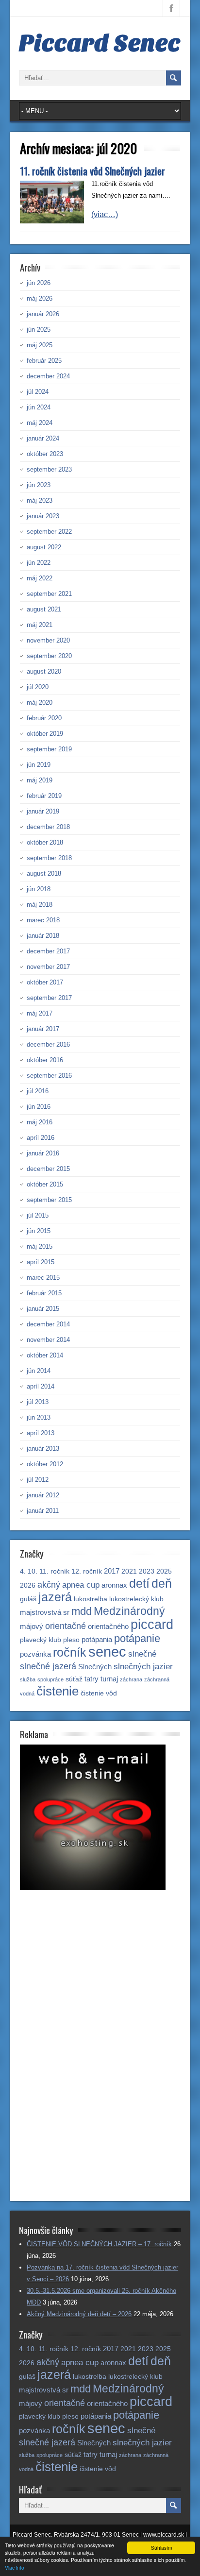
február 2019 (44, 796)
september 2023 (49, 469)
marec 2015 (43, 1278)
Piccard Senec (100, 43)
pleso (71, 1640)
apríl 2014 (41, 1386)
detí (139, 1583)
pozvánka (35, 1654)
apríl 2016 (41, 1138)
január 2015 (43, 1309)
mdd (82, 1611)
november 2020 (48, 640)
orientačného (108, 1626)
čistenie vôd (99, 1693)
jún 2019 (39, 765)
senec (107, 1652)
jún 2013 (39, 1417)
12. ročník (87, 1571)
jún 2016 (39, 1107)
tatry (92, 1679)
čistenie (58, 1691)
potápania (97, 1639)
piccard (152, 1624)
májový (32, 1626)
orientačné (66, 1626)
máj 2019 (40, 780)
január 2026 (43, 314)
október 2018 (45, 842)
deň (162, 1583)
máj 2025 (40, 345)
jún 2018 (39, 889)
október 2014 (45, 1355)
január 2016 (43, 1153)
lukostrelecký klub (136, 1599)
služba (28, 1679)
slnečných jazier (143, 1667)
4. (23, 1571)
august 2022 (44, 547)
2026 (28, 1585)
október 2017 (45, 982)
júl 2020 (38, 687)
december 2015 (48, 1169)
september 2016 (49, 1076)
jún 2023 (39, 485)
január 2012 (43, 1495)
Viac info (15, 2568)
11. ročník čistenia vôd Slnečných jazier (92, 171)
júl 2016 (38, 1091)
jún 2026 (39, 283)
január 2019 (43, 811)
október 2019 (45, 734)
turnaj (109, 1679)
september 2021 (49, 594)
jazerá (55, 1597)
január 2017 (43, 1029)
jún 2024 (39, 407)
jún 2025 (39, 330)
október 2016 (45, 1060)
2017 (112, 1571)
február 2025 (44, 361)
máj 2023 (40, 500)
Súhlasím (161, 2548)
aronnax (114, 1585)
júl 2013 (38, 1402)
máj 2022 (40, 578)
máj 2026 (40, 298)
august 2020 (44, 671)
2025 (164, 1571)
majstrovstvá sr (45, 1612)
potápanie (137, 1638)
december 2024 (48, 376)
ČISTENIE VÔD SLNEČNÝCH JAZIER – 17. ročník (99, 2244)
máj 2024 (40, 423)
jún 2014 (39, 1371)
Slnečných (95, 1667)
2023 (147, 1571)
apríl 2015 (41, 1262)
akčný (49, 1585)
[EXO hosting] (93, 1888)
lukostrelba (91, 1599)
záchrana (131, 1679)
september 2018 (49, 858)
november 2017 (48, 967)
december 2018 (48, 827)
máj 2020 (40, 703)
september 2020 (49, 656)
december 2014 (48, 1324)
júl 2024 (38, 392)
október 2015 (45, 1184)
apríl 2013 (41, 1433)
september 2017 (49, 998)
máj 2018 (40, 905)
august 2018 (44, 873)
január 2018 (43, 936)
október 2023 (45, 454)
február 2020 (44, 718)
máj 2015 (40, 1246)
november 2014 (48, 1340)
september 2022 (49, 532)
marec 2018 (43, 920)
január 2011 (43, 1511)
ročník (70, 1652)
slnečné (142, 1654)
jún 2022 (39, 563)
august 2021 (44, 609)
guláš (28, 1599)
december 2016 (48, 1044)
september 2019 (49, 749)
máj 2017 (40, 1013)
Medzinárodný (129, 1611)
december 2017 (48, 951)
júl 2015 (38, 1215)
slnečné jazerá (48, 1666)
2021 (129, 1571)
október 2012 (45, 1464)
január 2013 (43, 1449)
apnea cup (81, 1585)
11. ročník (54, 1571)
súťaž (74, 1679)
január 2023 (43, 516)
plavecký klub (41, 1640)
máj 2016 (40, 1122)
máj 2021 (40, 625)
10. (33, 1571)
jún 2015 (39, 1231)
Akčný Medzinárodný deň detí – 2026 (79, 2314)
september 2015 (49, 1200)
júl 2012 (38, 1480)
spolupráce (50, 1679)
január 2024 (43, 438)
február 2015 (44, 1293)
